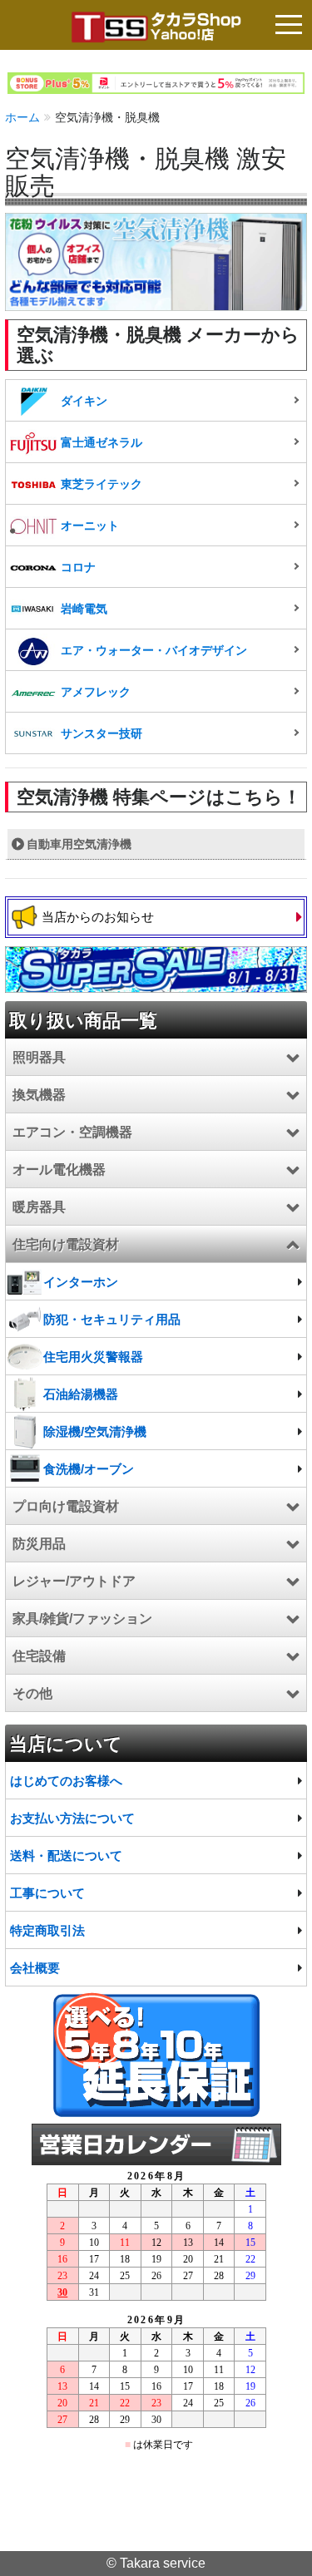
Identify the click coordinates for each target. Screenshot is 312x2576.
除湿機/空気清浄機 (95, 1431)
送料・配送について (66, 1856)
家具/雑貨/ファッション (82, 1619)
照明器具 (39, 1057)
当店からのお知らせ (98, 917)
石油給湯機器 (81, 1394)
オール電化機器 (59, 1170)
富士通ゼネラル (102, 442)
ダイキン (84, 401)
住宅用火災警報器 (93, 1357)
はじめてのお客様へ (66, 1781)
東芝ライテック (102, 484)
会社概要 (35, 1968)
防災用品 (39, 1544)
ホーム (22, 117)
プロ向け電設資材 (66, 1506)
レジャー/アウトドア (74, 1581)
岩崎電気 (84, 609)
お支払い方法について (72, 1818)
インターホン (81, 1282)
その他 (32, 1693)
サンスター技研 (102, 733)
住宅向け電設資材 (66, 1244)
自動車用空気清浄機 (79, 844)
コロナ (78, 567)
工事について (47, 1893)
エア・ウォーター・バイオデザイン (154, 650)
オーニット (90, 526)
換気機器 (39, 1095)
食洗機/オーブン (89, 1469)
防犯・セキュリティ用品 (112, 1319)
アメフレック (96, 692)
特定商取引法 (47, 1930)
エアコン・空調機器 (72, 1132)
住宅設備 (39, 1656)
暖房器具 (39, 1207)
